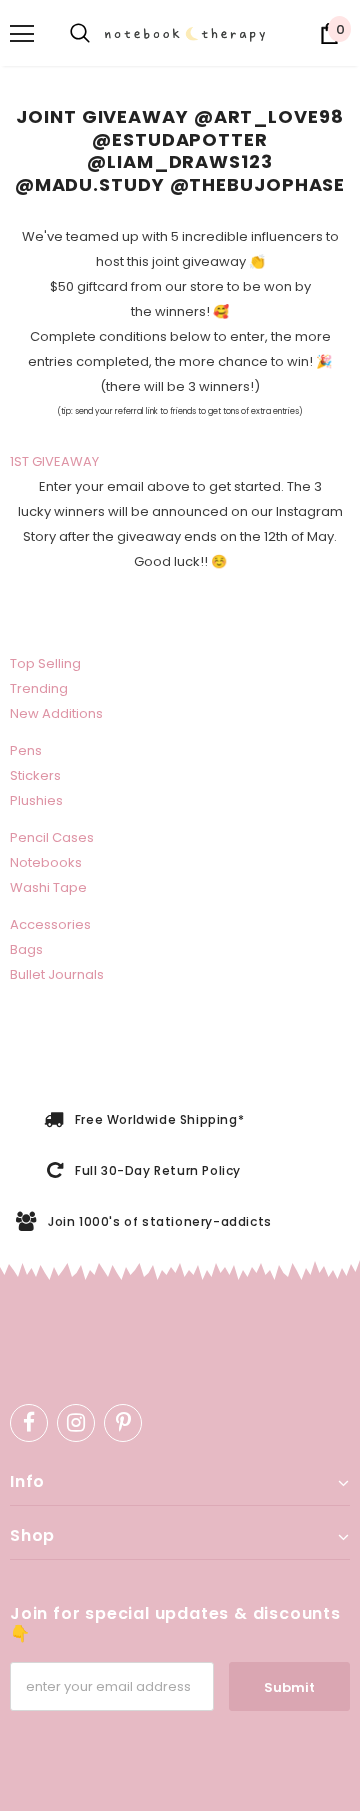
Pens (26, 750)
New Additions (56, 713)
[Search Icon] (80, 34)
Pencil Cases (52, 837)
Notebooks (46, 862)
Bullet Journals (57, 974)
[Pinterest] (123, 1423)
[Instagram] (76, 1423)
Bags (26, 949)
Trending (39, 688)
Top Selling (45, 663)
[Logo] (188, 34)
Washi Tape (48, 887)
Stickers (35, 775)
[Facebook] (29, 1423)
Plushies (36, 800)
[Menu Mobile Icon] (22, 34)
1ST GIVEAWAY (54, 461)
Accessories (50, 924)
